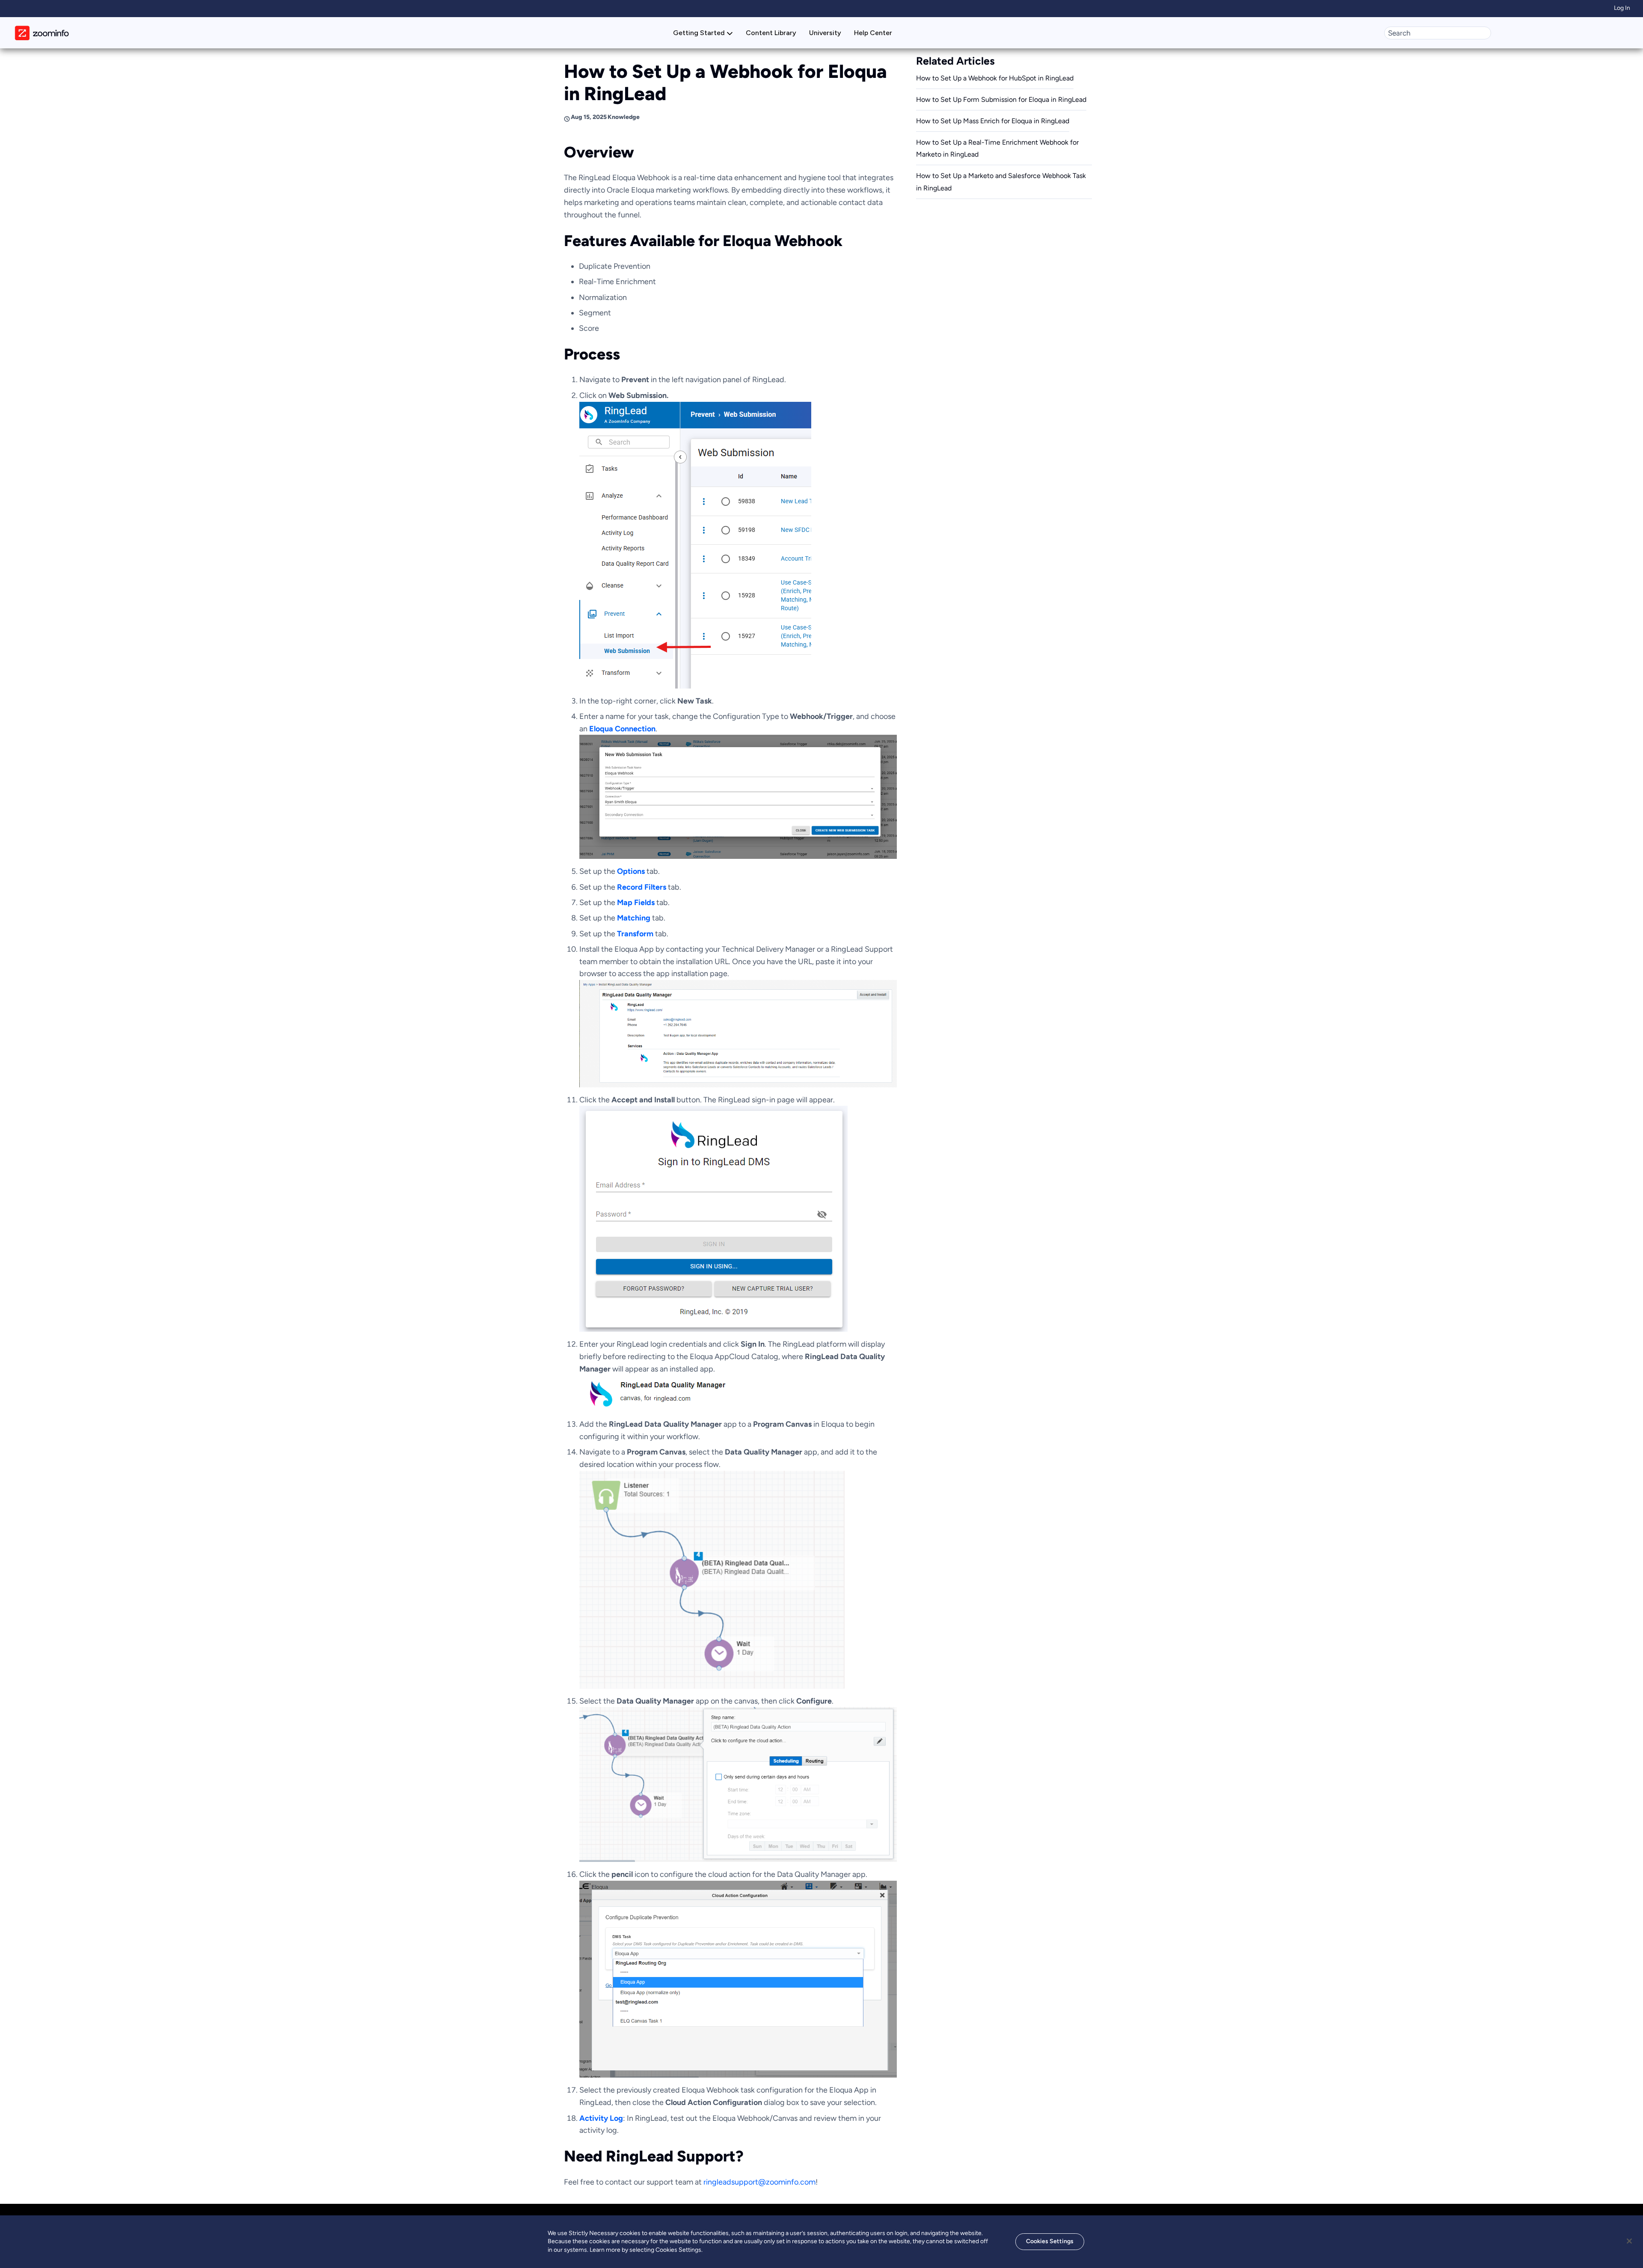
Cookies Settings (1050, 2241)
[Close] (1629, 2241)
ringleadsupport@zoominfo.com (759, 2182)
